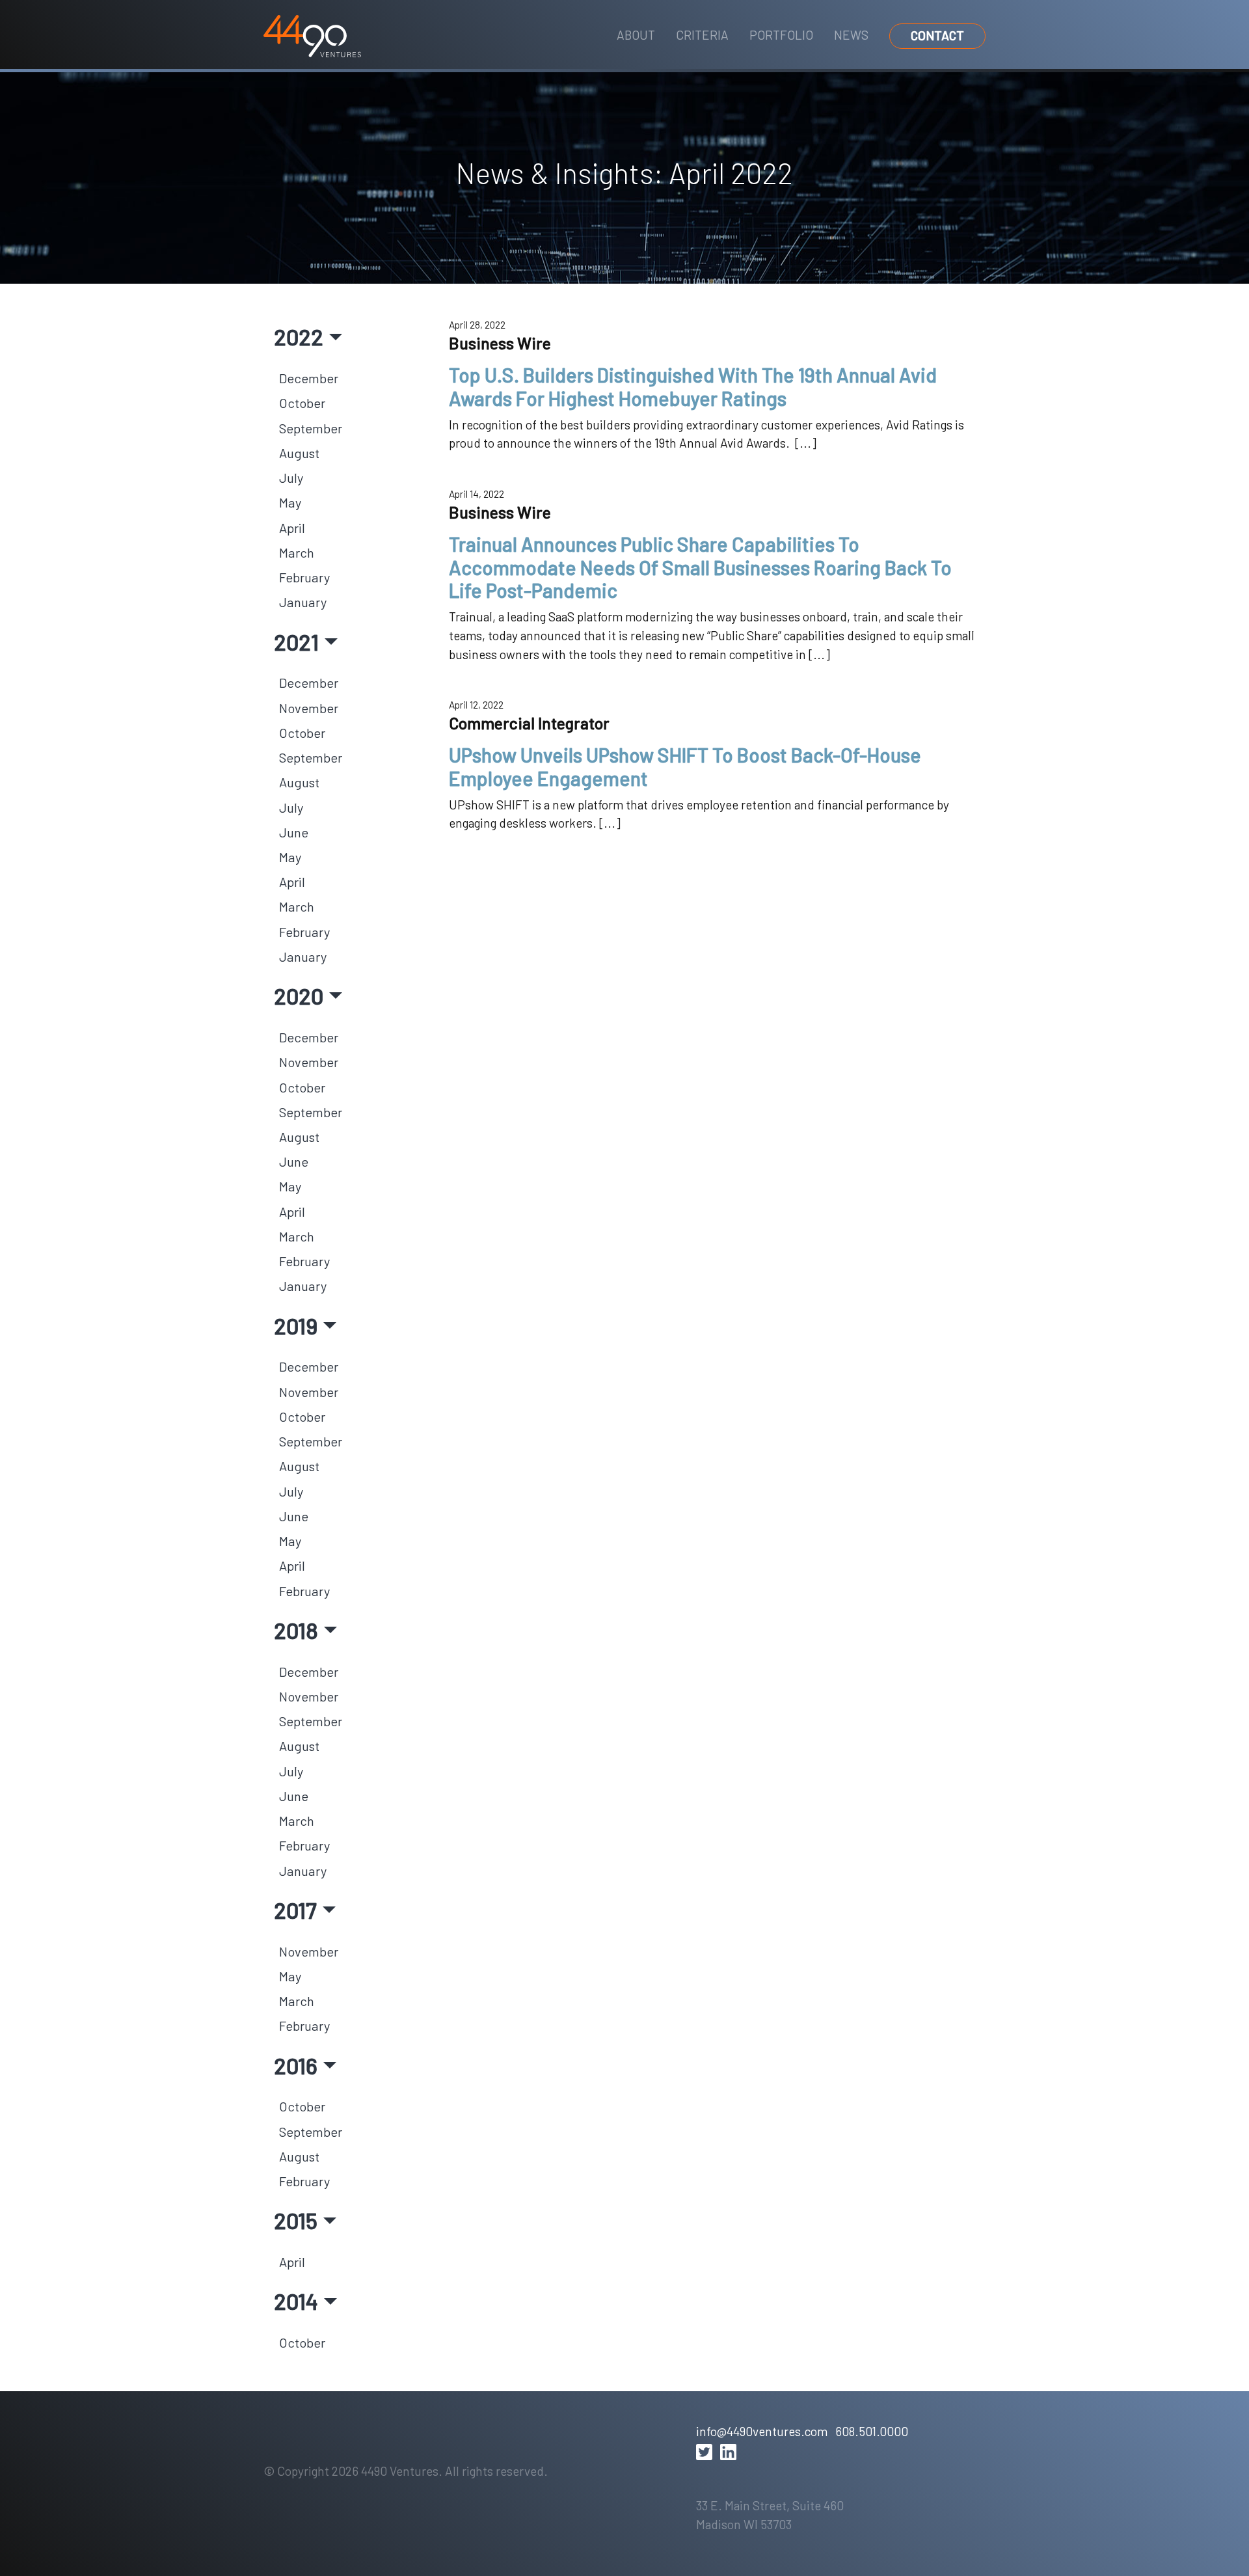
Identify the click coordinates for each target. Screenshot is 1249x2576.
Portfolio (781, 35)
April (292, 528)
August (299, 453)
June (294, 832)
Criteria (702, 35)
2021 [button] (296, 642)
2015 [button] (296, 2220)
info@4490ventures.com (762, 2431)
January (303, 602)
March (297, 552)
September (311, 428)
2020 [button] (299, 996)
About (636, 35)
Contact (937, 35)
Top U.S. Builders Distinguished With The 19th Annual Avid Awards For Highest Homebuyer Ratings (693, 386)
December (309, 378)
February (304, 577)
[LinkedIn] (728, 2452)
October (302, 403)
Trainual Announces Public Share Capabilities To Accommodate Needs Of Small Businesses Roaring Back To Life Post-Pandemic (700, 567)
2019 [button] (296, 1325)
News (851, 35)
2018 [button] (296, 1630)
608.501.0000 (872, 2431)
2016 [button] (296, 2065)
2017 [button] (295, 1910)
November (309, 708)
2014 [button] (296, 2301)
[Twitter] (704, 2452)
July (291, 478)
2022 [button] (299, 336)
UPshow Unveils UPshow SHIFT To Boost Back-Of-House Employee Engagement (685, 766)
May (290, 502)
